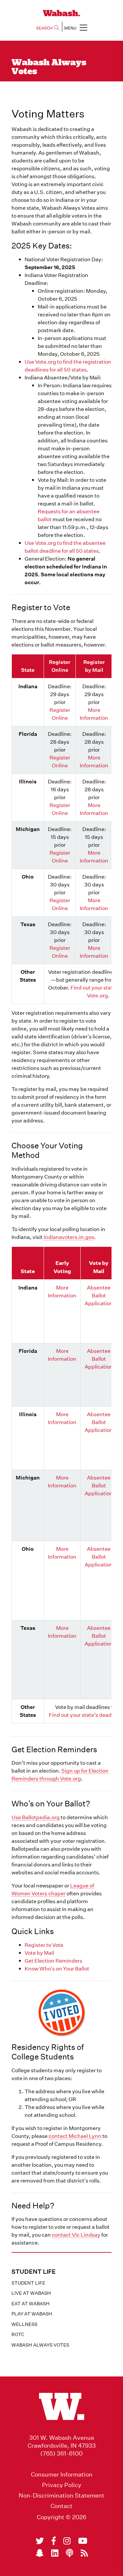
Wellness (24, 2324)
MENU (70, 28)
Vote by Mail (39, 1953)
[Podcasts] (70, 2553)
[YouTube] (83, 2541)
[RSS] (84, 2553)
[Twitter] (40, 2541)
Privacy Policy (62, 2485)
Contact (61, 2506)
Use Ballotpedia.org (36, 1817)
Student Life (28, 2283)
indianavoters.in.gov (69, 1237)
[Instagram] (67, 2541)
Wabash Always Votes (40, 2345)
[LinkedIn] (55, 2553)
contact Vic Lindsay (76, 2235)
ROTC (18, 2334)
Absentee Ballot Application (99, 1296)
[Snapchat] (40, 2553)
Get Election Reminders (53, 1961)
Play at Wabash (32, 2314)
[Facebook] (54, 2541)
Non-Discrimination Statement (61, 2496)
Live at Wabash (31, 2293)
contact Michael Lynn (75, 2136)
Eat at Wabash (31, 2304)
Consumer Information (62, 2475)
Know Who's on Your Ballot (57, 1969)
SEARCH (44, 28)
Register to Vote (44, 1945)
